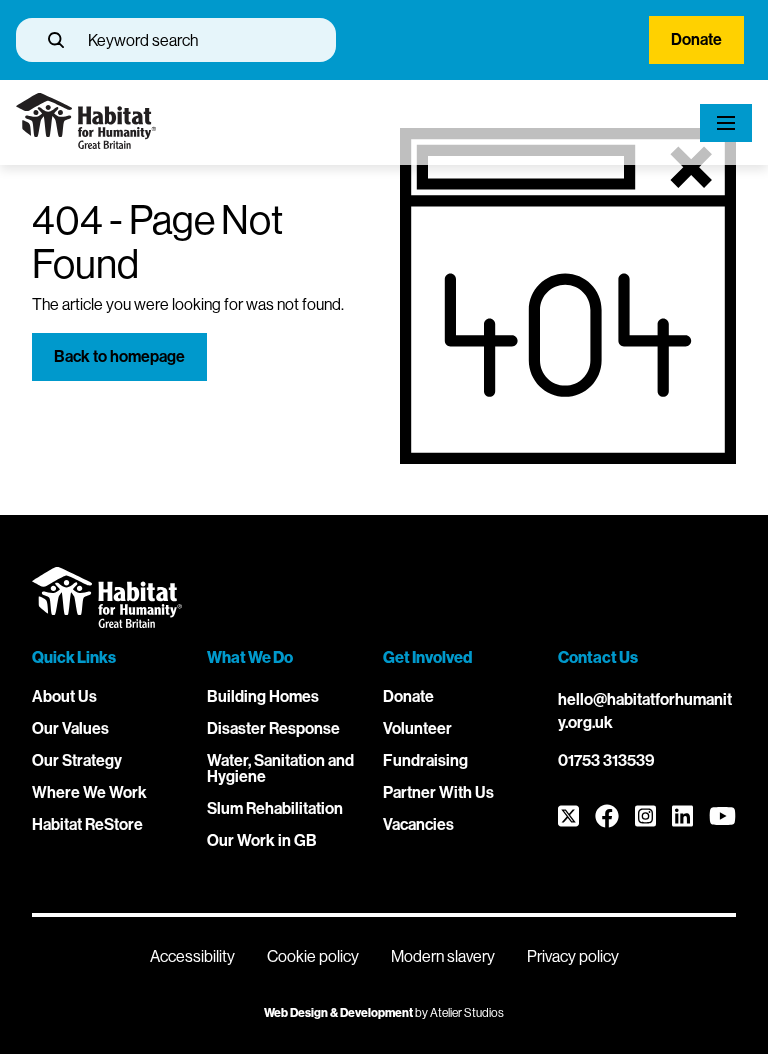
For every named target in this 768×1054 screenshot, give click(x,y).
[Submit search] (56, 40)
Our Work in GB (262, 840)
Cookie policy (313, 956)
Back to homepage (119, 356)
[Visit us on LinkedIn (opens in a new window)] (682, 817)
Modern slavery (443, 956)
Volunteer (417, 728)
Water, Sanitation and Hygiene (280, 768)
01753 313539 (606, 760)
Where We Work (89, 792)
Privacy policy (573, 956)
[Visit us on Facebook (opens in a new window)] (607, 817)
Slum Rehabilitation (275, 808)
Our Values (70, 728)
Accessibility (192, 956)
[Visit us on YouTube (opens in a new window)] (722, 817)
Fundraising (425, 760)
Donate (696, 39)
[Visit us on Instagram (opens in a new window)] (645, 817)
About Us (64, 696)
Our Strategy (77, 760)
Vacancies (418, 824)
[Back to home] (86, 143)
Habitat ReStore (87, 824)
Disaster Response (273, 728)
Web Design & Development (338, 1013)
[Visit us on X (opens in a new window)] (568, 817)
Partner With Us (438, 792)
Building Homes (263, 696)
